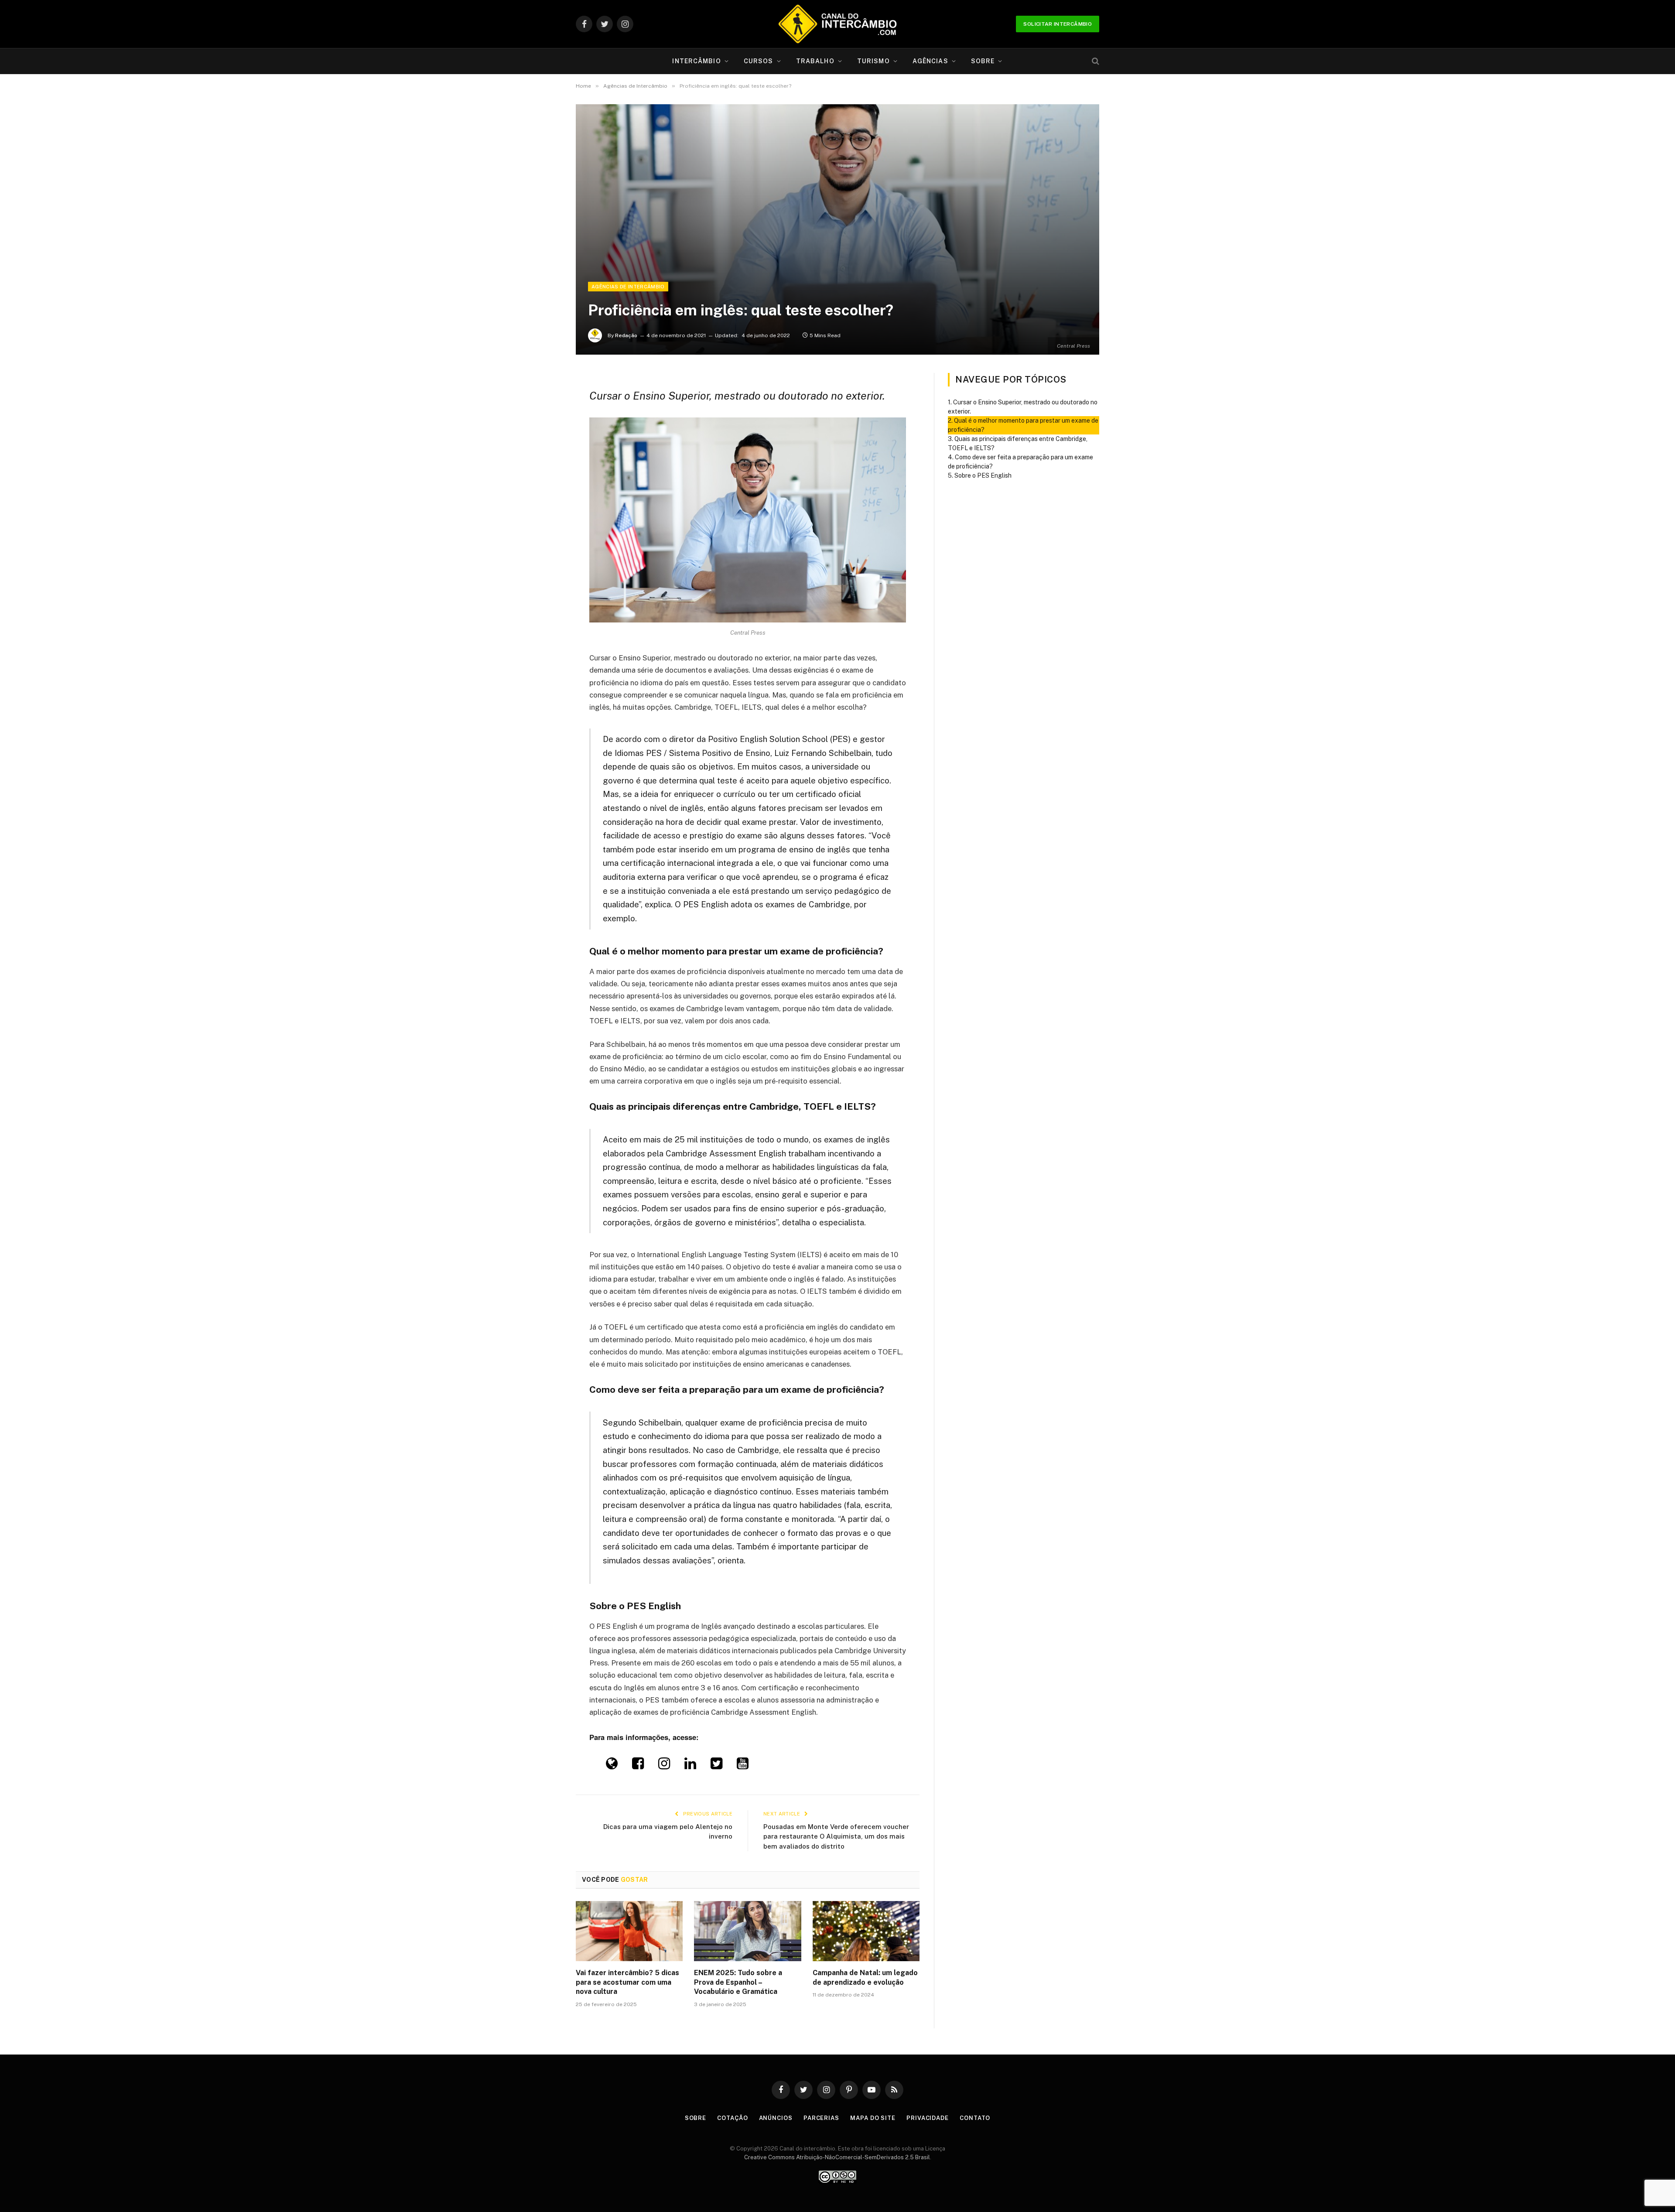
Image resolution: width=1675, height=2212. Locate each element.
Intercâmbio (696, 61)
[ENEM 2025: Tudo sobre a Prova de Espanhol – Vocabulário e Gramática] (747, 1931)
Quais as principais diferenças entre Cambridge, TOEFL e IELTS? (1018, 443)
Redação (626, 335)
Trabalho (815, 61)
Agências (930, 61)
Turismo (873, 61)
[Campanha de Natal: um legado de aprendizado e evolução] (866, 1931)
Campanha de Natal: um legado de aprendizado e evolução (865, 1978)
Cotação (732, 2118)
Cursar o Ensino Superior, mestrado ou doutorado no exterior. (1023, 407)
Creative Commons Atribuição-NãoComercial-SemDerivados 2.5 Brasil (837, 2157)
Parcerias (821, 2118)
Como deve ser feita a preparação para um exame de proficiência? (1020, 462)
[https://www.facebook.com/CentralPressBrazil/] (638, 1766)
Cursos (759, 61)
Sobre (983, 61)
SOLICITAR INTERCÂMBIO (1058, 24)
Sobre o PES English (983, 475)
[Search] (1095, 61)
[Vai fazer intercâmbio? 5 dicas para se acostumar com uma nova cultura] (629, 1931)
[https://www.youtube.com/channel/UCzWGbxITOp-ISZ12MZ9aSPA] (743, 1766)
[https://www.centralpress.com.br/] (612, 1766)
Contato (975, 2118)
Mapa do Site (873, 2118)
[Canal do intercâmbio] (837, 24)
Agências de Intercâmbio (628, 287)
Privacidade (928, 2118)
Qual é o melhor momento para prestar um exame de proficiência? (1023, 425)
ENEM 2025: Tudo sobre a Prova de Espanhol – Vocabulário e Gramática (738, 1982)
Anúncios (776, 2118)
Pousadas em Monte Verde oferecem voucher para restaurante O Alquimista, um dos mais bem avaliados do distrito (836, 1836)
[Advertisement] (837, 216)
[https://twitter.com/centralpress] (716, 1766)
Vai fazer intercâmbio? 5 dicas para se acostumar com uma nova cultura (627, 1982)
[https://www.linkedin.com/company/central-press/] (690, 1766)
